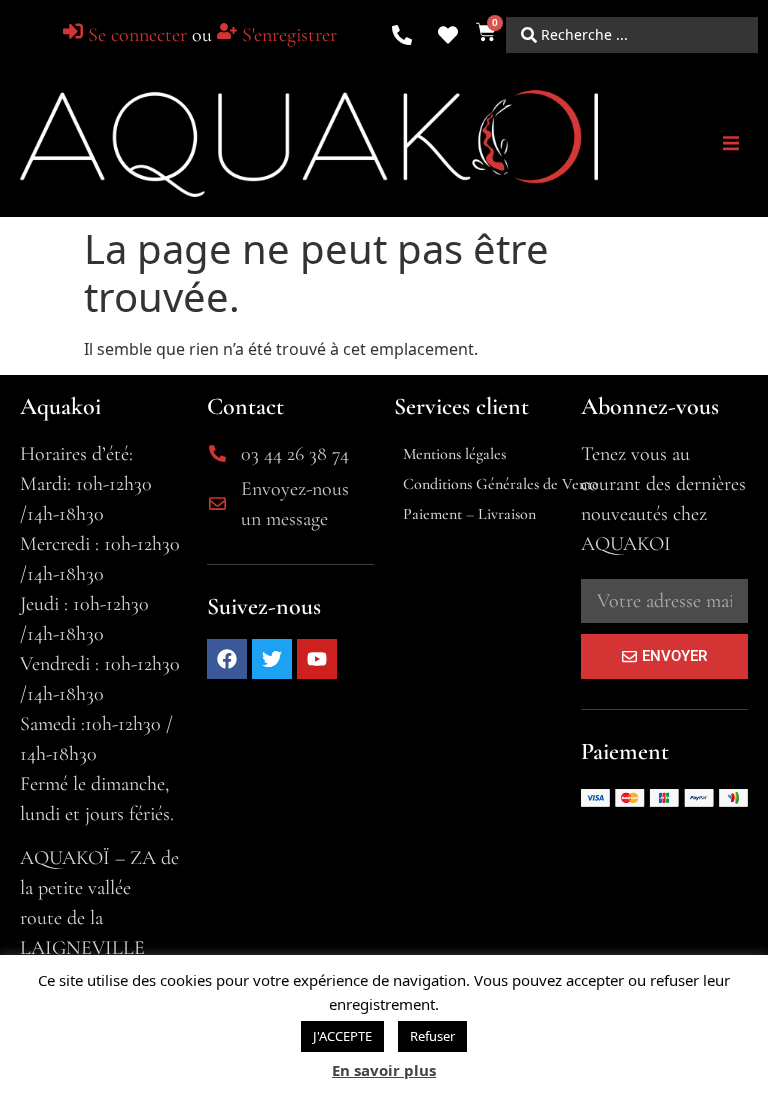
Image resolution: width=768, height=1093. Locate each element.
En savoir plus (384, 1070)
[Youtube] (317, 659)
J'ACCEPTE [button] (342, 1036)
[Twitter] (272, 659)
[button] (730, 143)
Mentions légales (454, 454)
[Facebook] (227, 659)
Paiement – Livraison (469, 514)
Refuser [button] (432, 1036)
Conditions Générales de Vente (501, 484)
